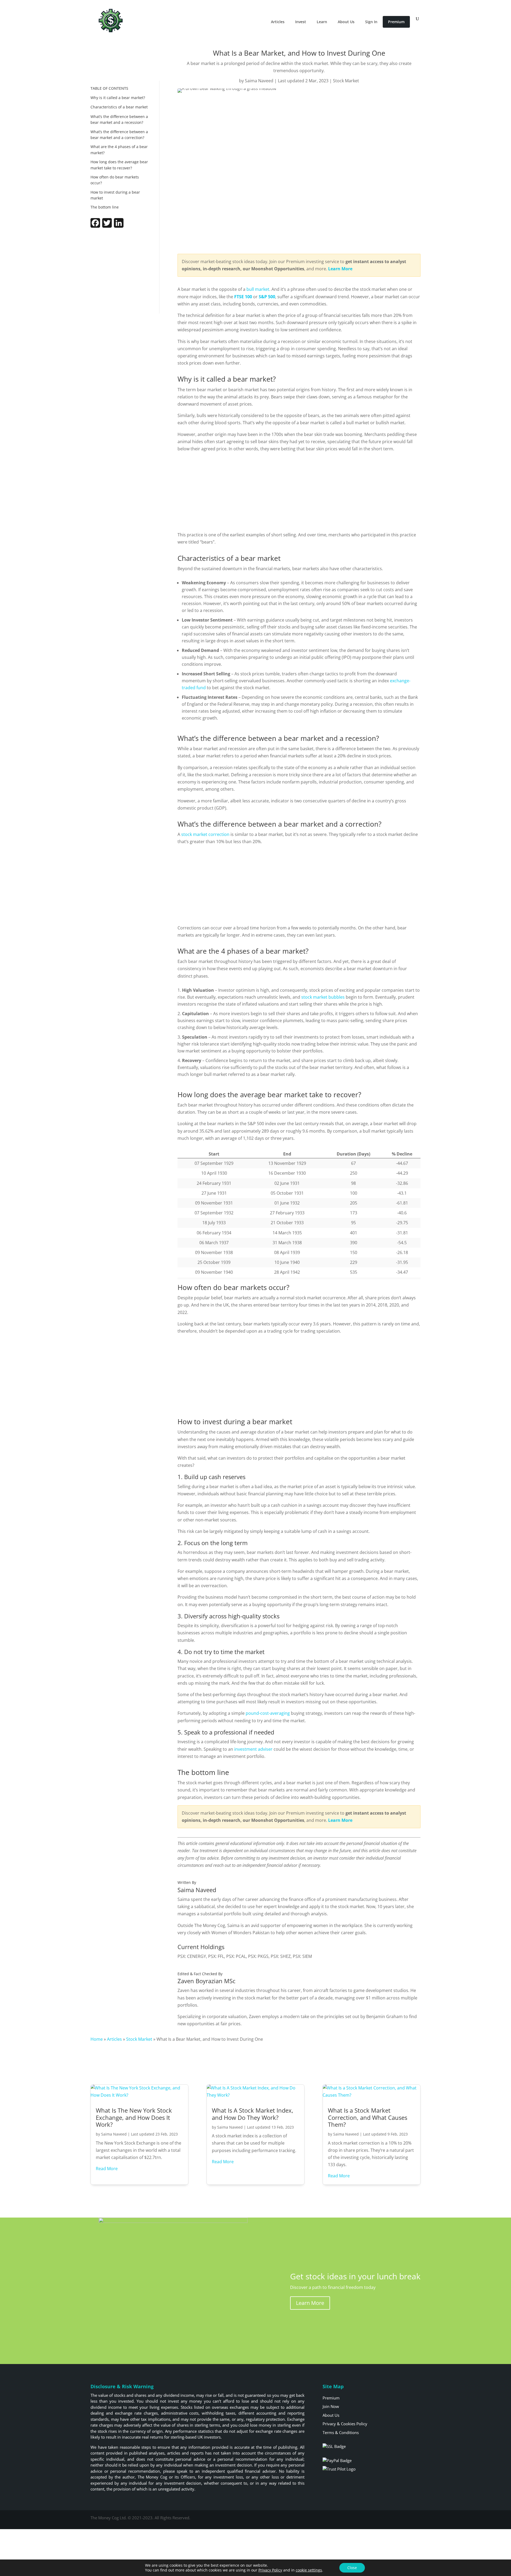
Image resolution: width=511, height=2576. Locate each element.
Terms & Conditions (341, 2432)
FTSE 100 (243, 297)
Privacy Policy (270, 2570)
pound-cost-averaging (268, 1713)
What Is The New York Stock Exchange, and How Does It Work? (134, 2117)
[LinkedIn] (119, 226)
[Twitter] (107, 226)
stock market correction (205, 834)
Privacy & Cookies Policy (345, 2424)
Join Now (331, 2406)
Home (97, 2039)
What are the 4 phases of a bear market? (119, 150)
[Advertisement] (121, 272)
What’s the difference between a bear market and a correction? (119, 135)
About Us (346, 22)
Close (352, 2568)
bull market (258, 289)
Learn (322, 22)
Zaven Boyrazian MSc (207, 1981)
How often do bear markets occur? (115, 180)
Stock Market (346, 81)
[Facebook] (95, 226)
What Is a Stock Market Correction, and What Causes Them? (368, 2117)
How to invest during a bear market (115, 195)
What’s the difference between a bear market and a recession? (119, 119)
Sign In (371, 22)
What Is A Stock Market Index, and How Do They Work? (253, 2114)
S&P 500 (267, 297)
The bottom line (105, 207)
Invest (301, 22)
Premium (396, 22)
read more (107, 2169)
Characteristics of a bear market (119, 107)
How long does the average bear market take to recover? (119, 165)
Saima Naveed (259, 81)
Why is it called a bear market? (118, 98)
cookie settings (309, 2570)
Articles (278, 22)
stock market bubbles (323, 997)
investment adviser (253, 1749)
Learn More (310, 2303)
